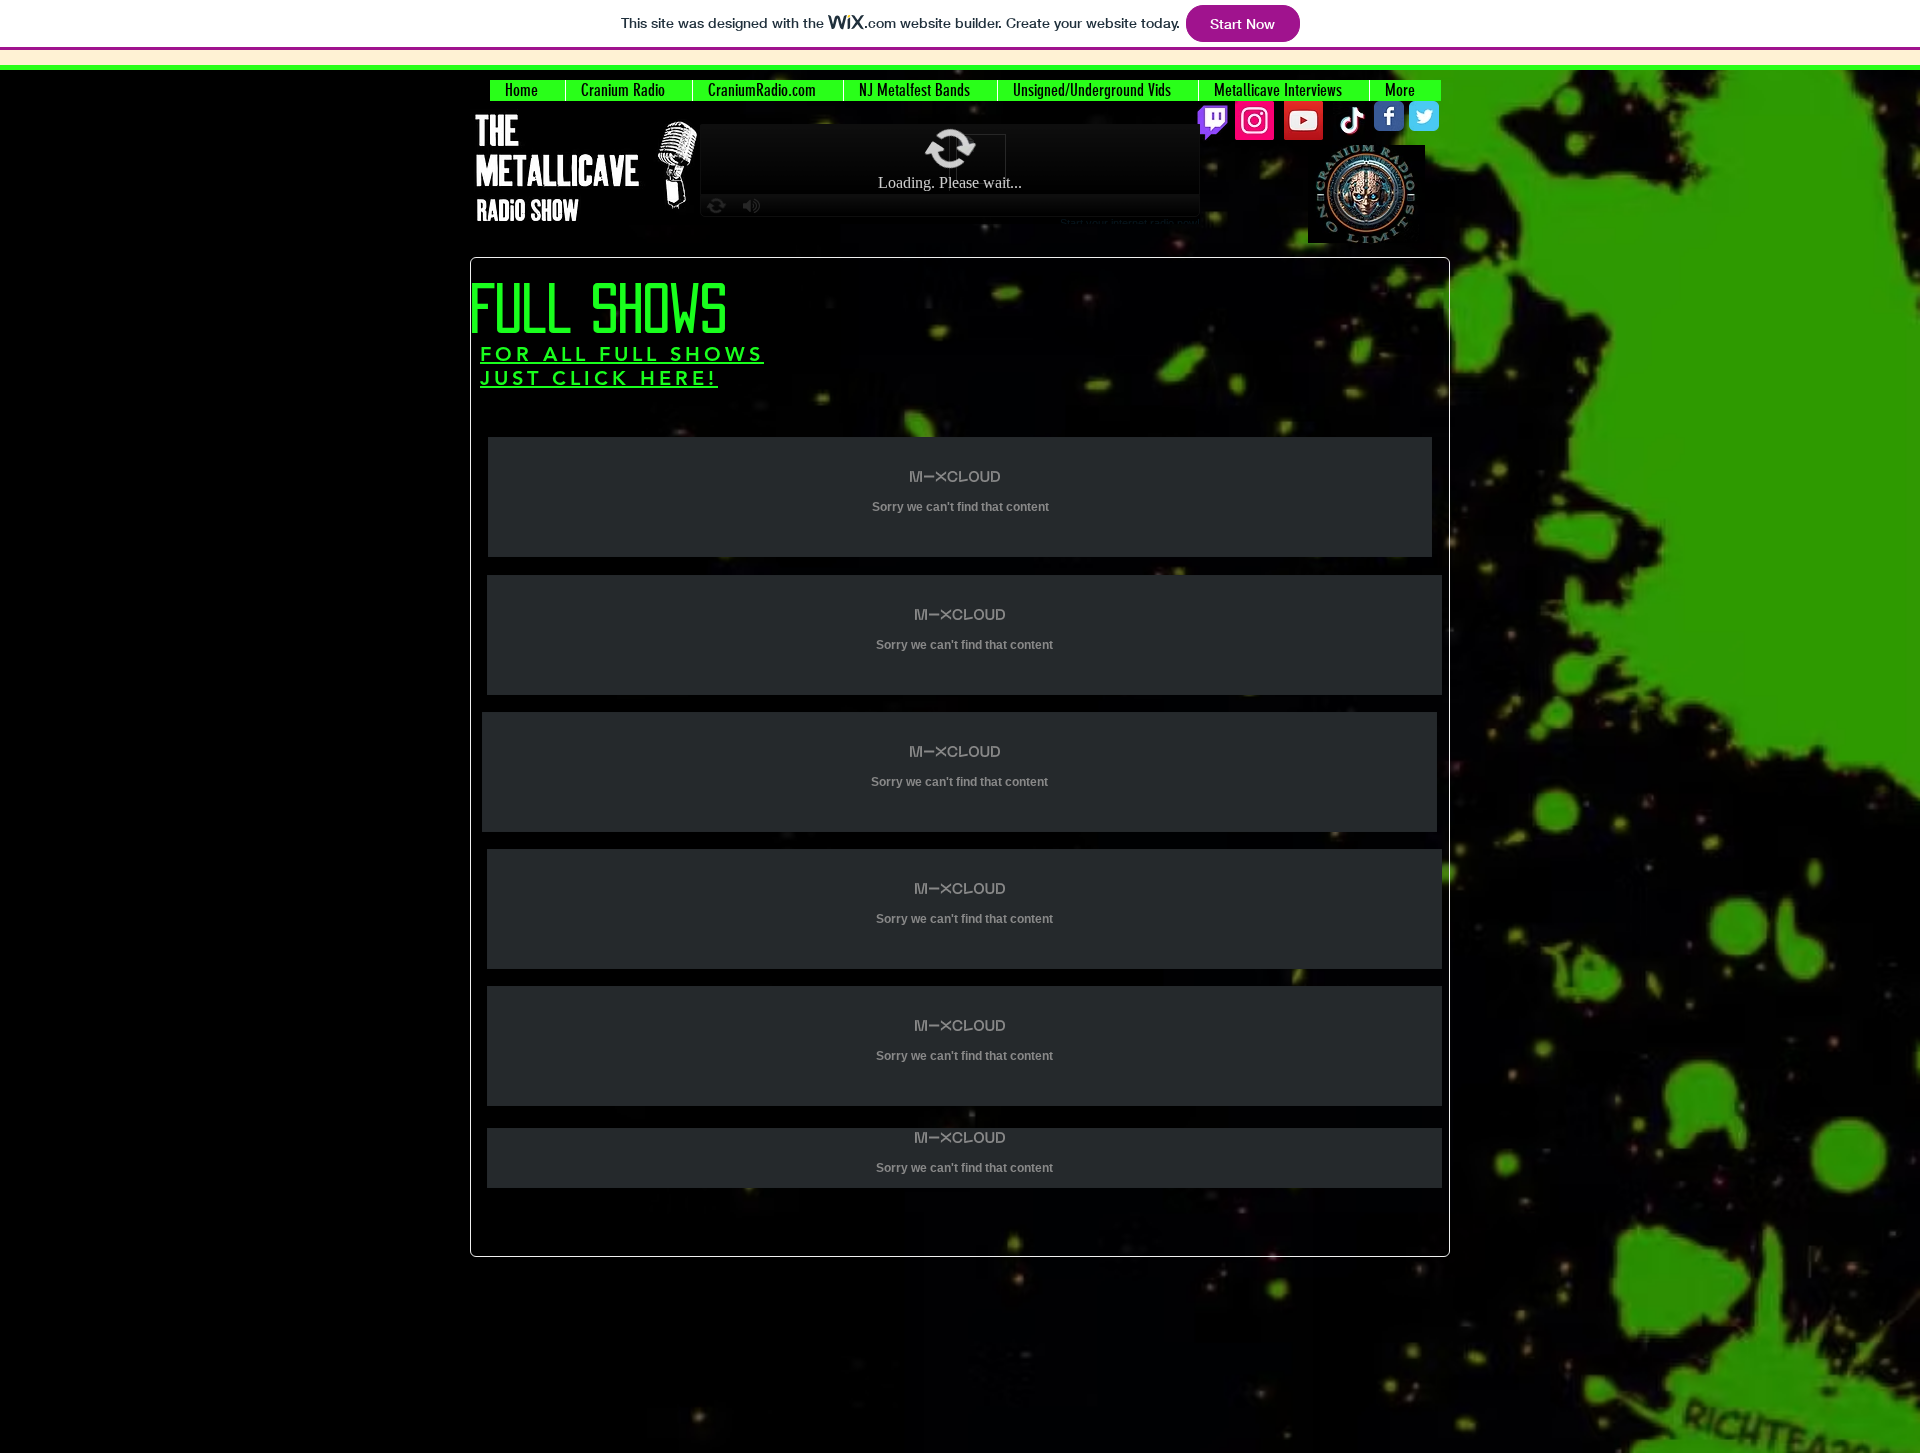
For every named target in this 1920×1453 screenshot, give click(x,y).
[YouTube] (1303, 120)
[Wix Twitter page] (1424, 116)
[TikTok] (1352, 120)
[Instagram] (1254, 120)
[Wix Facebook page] (1389, 116)
